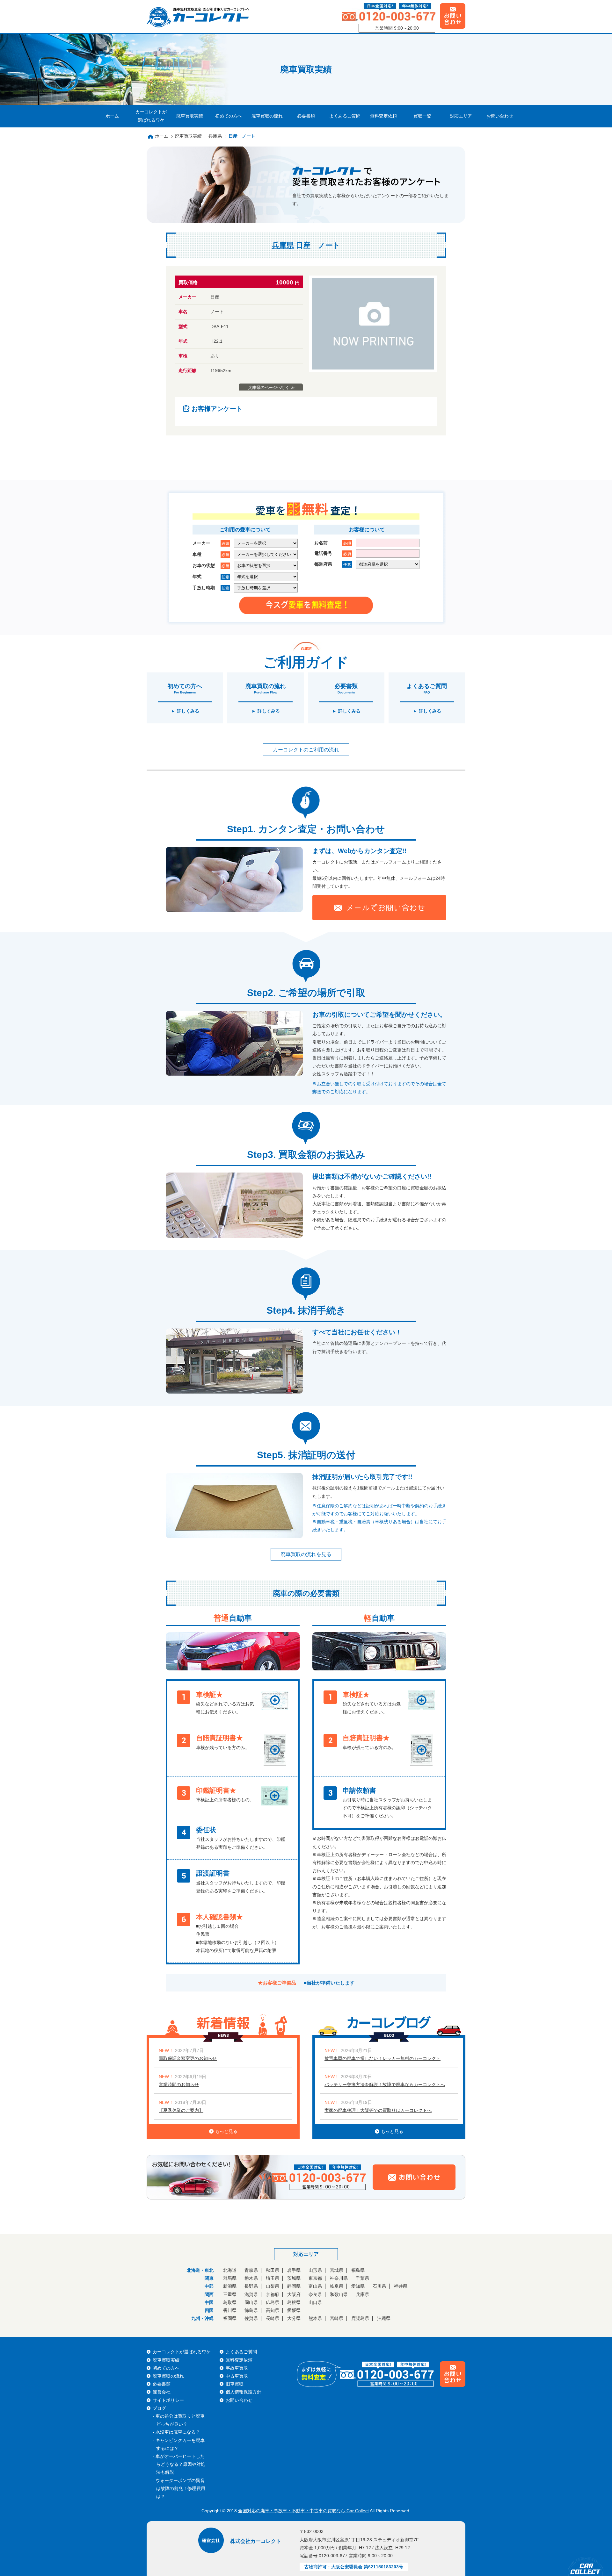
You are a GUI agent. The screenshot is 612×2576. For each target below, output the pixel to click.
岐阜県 (337, 2286)
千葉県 (362, 2278)
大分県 (294, 2318)
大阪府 (294, 2294)
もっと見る (226, 2131)
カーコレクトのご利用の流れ (306, 750)
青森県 (251, 2270)
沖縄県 (384, 2318)
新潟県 (230, 2286)
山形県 (315, 2270)
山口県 (315, 2302)
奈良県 (315, 2294)
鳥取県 (230, 2302)
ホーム (112, 116)
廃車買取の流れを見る (306, 1554)
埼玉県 (273, 2278)
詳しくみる (188, 711)
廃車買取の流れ (267, 116)
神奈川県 (339, 2278)
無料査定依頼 (383, 116)
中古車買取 (237, 2376)
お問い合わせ (500, 116)
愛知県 (358, 2286)
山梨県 (273, 2286)
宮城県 (337, 2270)
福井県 (401, 2286)
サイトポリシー (168, 2400)
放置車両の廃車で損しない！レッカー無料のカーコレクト (382, 2058)
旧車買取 (235, 2384)
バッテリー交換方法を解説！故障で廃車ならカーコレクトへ (385, 2084)
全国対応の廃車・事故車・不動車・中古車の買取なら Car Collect (303, 2511)
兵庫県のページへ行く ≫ (271, 387)
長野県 (251, 2286)
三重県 (230, 2294)
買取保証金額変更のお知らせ (188, 2058)
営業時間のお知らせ (179, 2084)
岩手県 (294, 2270)
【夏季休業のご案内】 (181, 2110)
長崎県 (273, 2318)
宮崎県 (337, 2318)
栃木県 (251, 2278)
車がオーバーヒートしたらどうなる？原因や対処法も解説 (180, 2464)
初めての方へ (229, 116)
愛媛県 (294, 2310)
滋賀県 (251, 2294)
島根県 (294, 2302)
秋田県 (273, 2270)
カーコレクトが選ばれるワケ (151, 116)
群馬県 (230, 2278)
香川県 (230, 2310)
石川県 (379, 2286)
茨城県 (294, 2278)
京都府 (273, 2294)
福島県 (358, 2270)
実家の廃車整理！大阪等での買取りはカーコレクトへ (378, 2110)
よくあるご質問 (345, 116)
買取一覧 (422, 116)
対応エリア (461, 116)
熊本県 (315, 2318)
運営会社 (162, 2392)
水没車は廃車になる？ (178, 2432)
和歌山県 (339, 2294)
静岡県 (294, 2286)
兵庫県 (215, 136)
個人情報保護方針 (244, 2392)
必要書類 (306, 116)
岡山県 (251, 2302)
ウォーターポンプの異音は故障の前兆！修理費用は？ (180, 2488)
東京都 (315, 2278)
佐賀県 (251, 2318)
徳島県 (251, 2310)
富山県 (315, 2286)
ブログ (159, 2408)
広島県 (273, 2302)
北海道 (230, 2270)
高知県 (273, 2310)
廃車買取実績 (190, 116)
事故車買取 (237, 2368)
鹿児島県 (360, 2318)
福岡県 (230, 2318)
